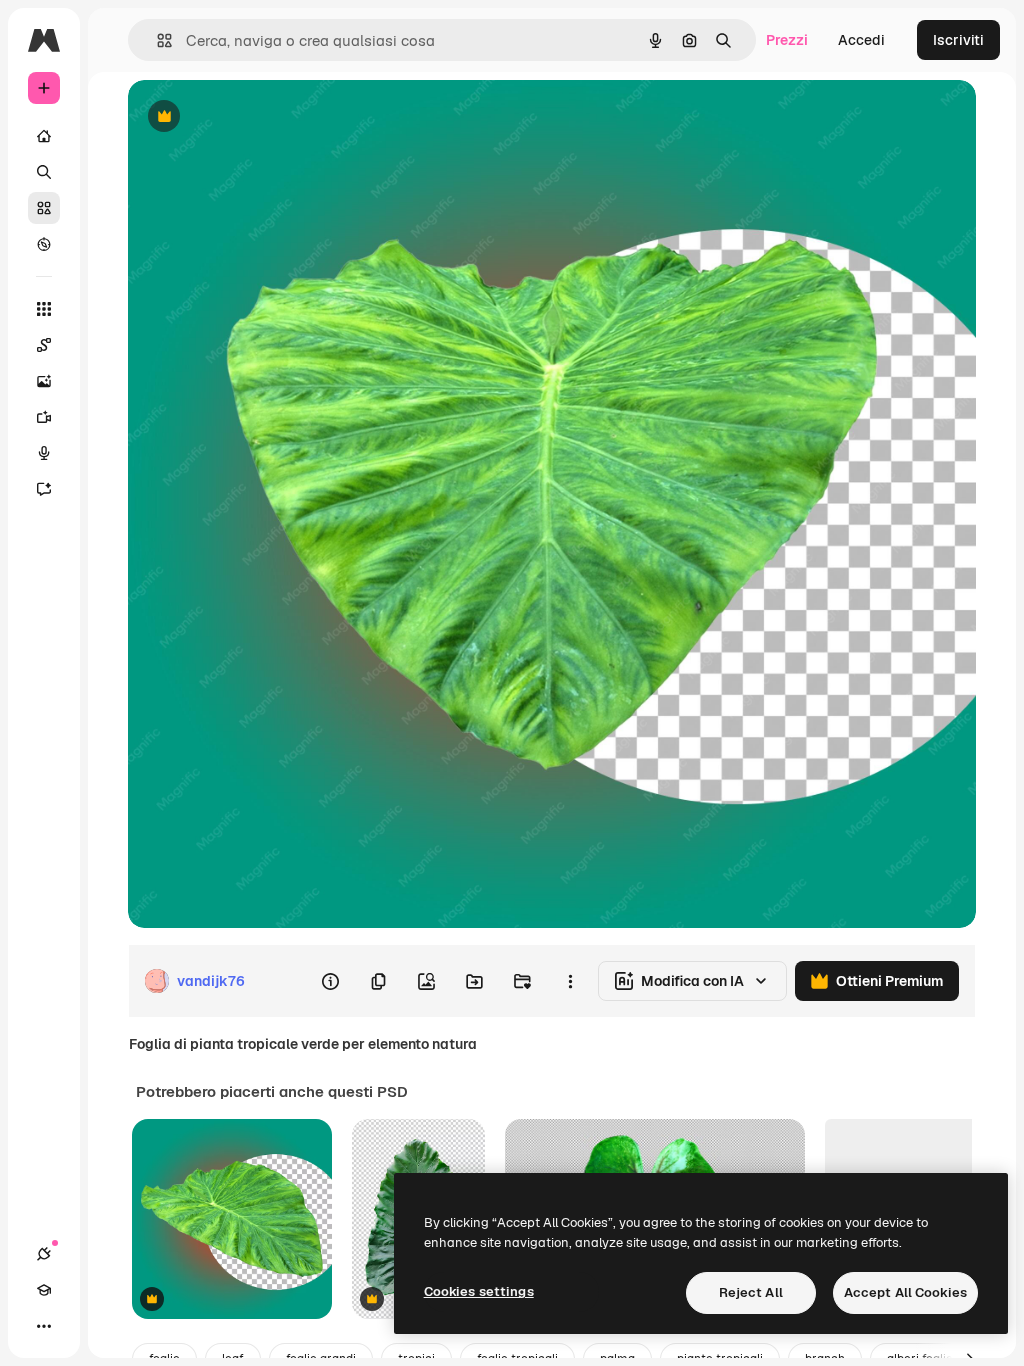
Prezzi (787, 40)
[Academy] (44, 1290)
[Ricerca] (44, 172)
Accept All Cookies (905, 1292)
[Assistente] (44, 489)
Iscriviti (958, 40)
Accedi (861, 40)
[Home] (44, 136)
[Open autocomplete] (156, 40)
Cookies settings (479, 1291)
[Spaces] (44, 345)
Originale (260, 117)
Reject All (751, 1292)
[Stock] (44, 208)
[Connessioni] (44, 1254)
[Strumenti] (44, 309)
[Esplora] (44, 244)
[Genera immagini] (44, 381)
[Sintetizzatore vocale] (44, 453)
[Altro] (44, 1326)
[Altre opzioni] (570, 981)
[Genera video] (44, 417)
